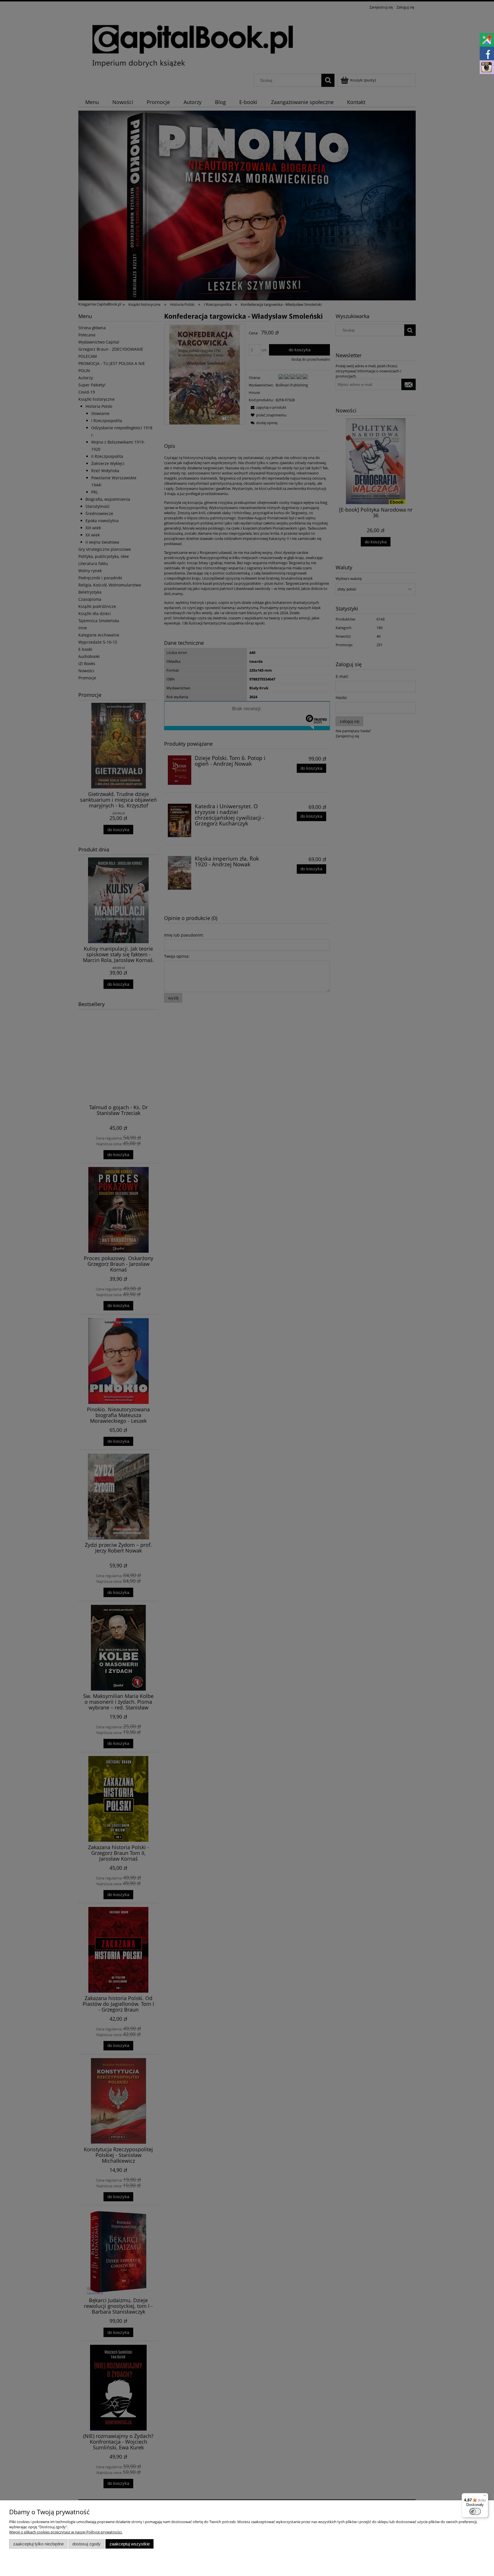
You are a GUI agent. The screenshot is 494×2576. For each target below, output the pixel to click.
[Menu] (485, 2497)
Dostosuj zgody (86, 2544)
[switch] (475, 2511)
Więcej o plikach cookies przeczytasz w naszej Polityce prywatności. (66, 2532)
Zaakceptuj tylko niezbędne (38, 2544)
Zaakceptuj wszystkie (130, 2544)
